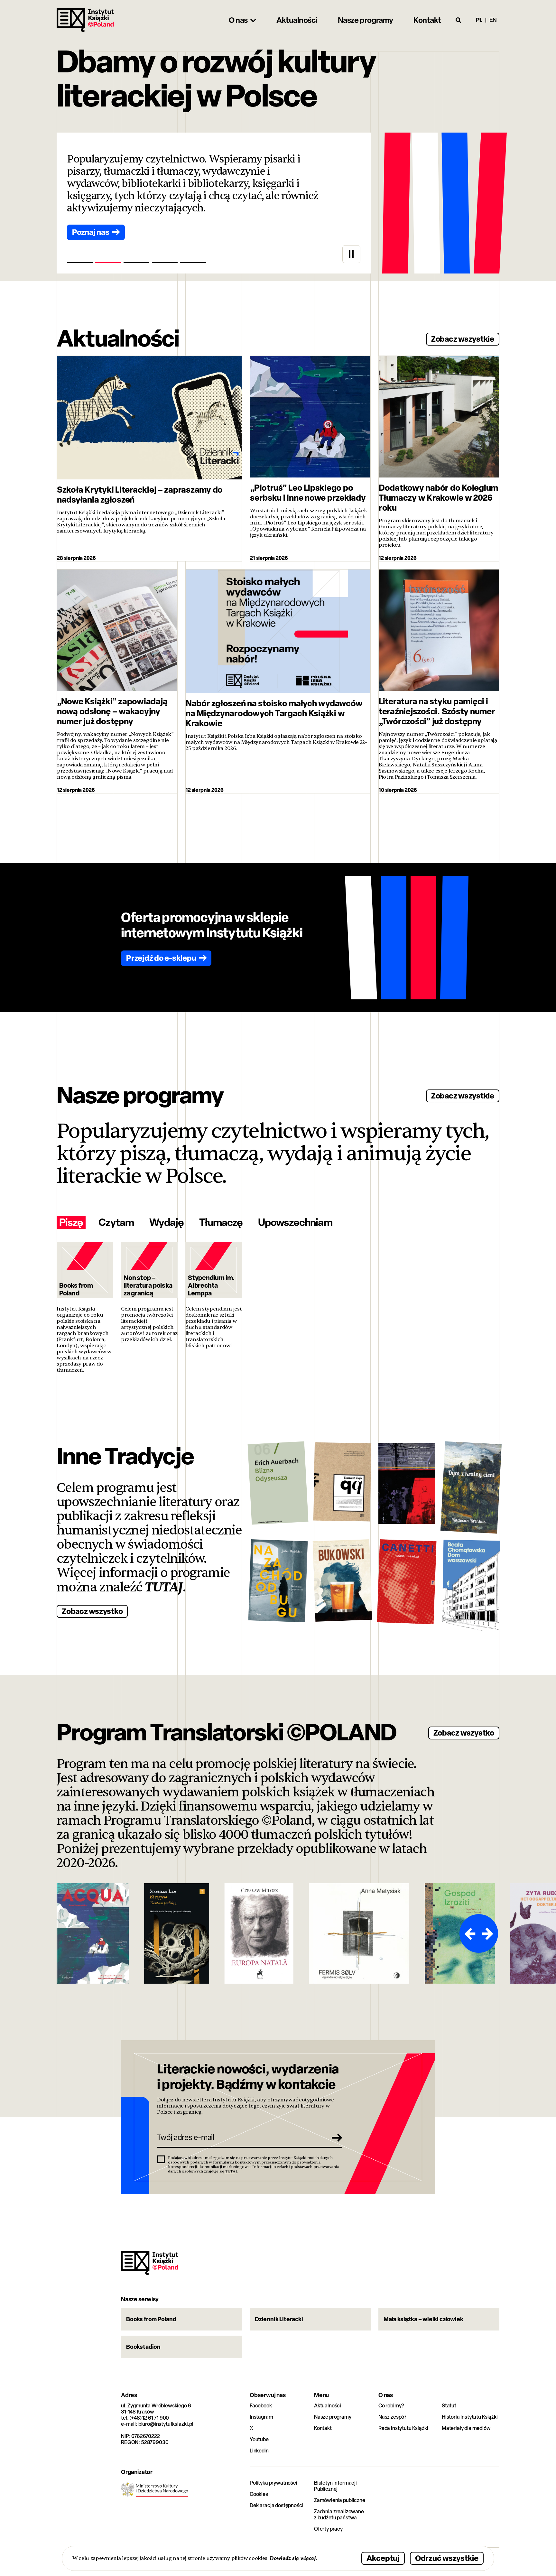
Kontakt (323, 2428)
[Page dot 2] (108, 263)
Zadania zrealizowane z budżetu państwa (339, 2515)
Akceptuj (383, 2558)
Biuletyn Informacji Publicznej (335, 2486)
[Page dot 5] (193, 263)
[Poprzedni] (469, 1933)
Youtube (259, 2439)
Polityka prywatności (273, 2483)
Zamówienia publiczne (340, 2500)
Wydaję (166, 1222)
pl (479, 20)
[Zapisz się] (335, 2137)
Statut (449, 2406)
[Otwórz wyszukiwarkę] (459, 20)
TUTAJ (164, 1587)
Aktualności (328, 2406)
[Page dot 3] (136, 263)
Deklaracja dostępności (276, 2505)
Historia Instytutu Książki (470, 2417)
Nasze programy (333, 2417)
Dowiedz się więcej (293, 2558)
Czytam (116, 1222)
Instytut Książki (85, 20)
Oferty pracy (328, 2529)
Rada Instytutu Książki (403, 2428)
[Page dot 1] (80, 263)
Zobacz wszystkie (463, 339)
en (493, 20)
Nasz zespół (392, 2417)
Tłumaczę (221, 1222)
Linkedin (259, 2451)
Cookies (259, 2494)
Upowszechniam (295, 1222)
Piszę (71, 1222)
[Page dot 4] (165, 263)
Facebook (261, 2406)
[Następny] (488, 1933)
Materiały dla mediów (466, 2428)
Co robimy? (391, 2406)
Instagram (261, 2417)
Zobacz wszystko (92, 1611)
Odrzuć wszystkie (447, 2558)
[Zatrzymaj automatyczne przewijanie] (351, 254)
